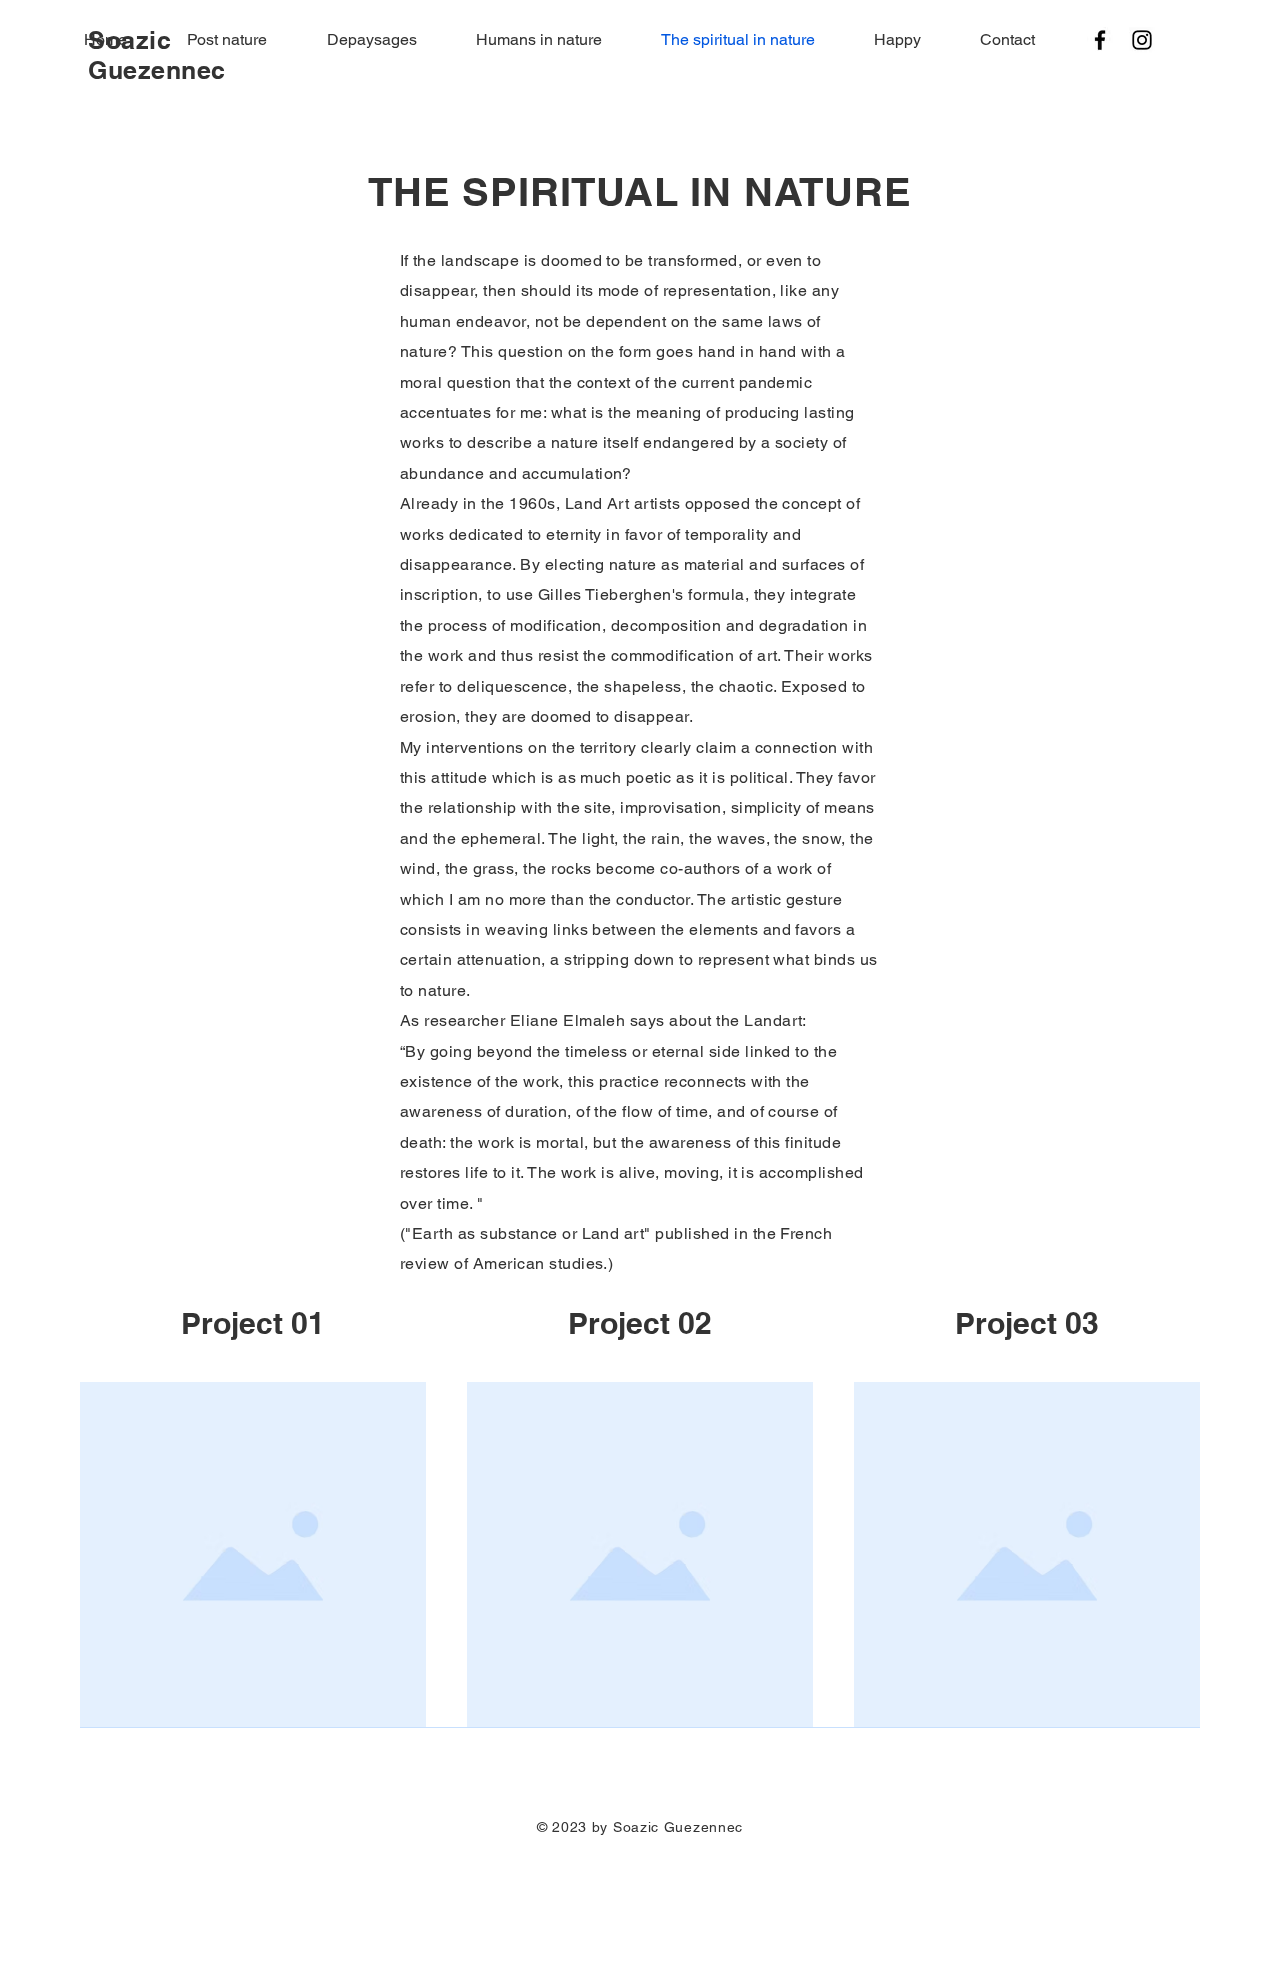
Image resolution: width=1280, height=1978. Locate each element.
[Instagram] (1142, 40)
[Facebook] (1100, 40)
